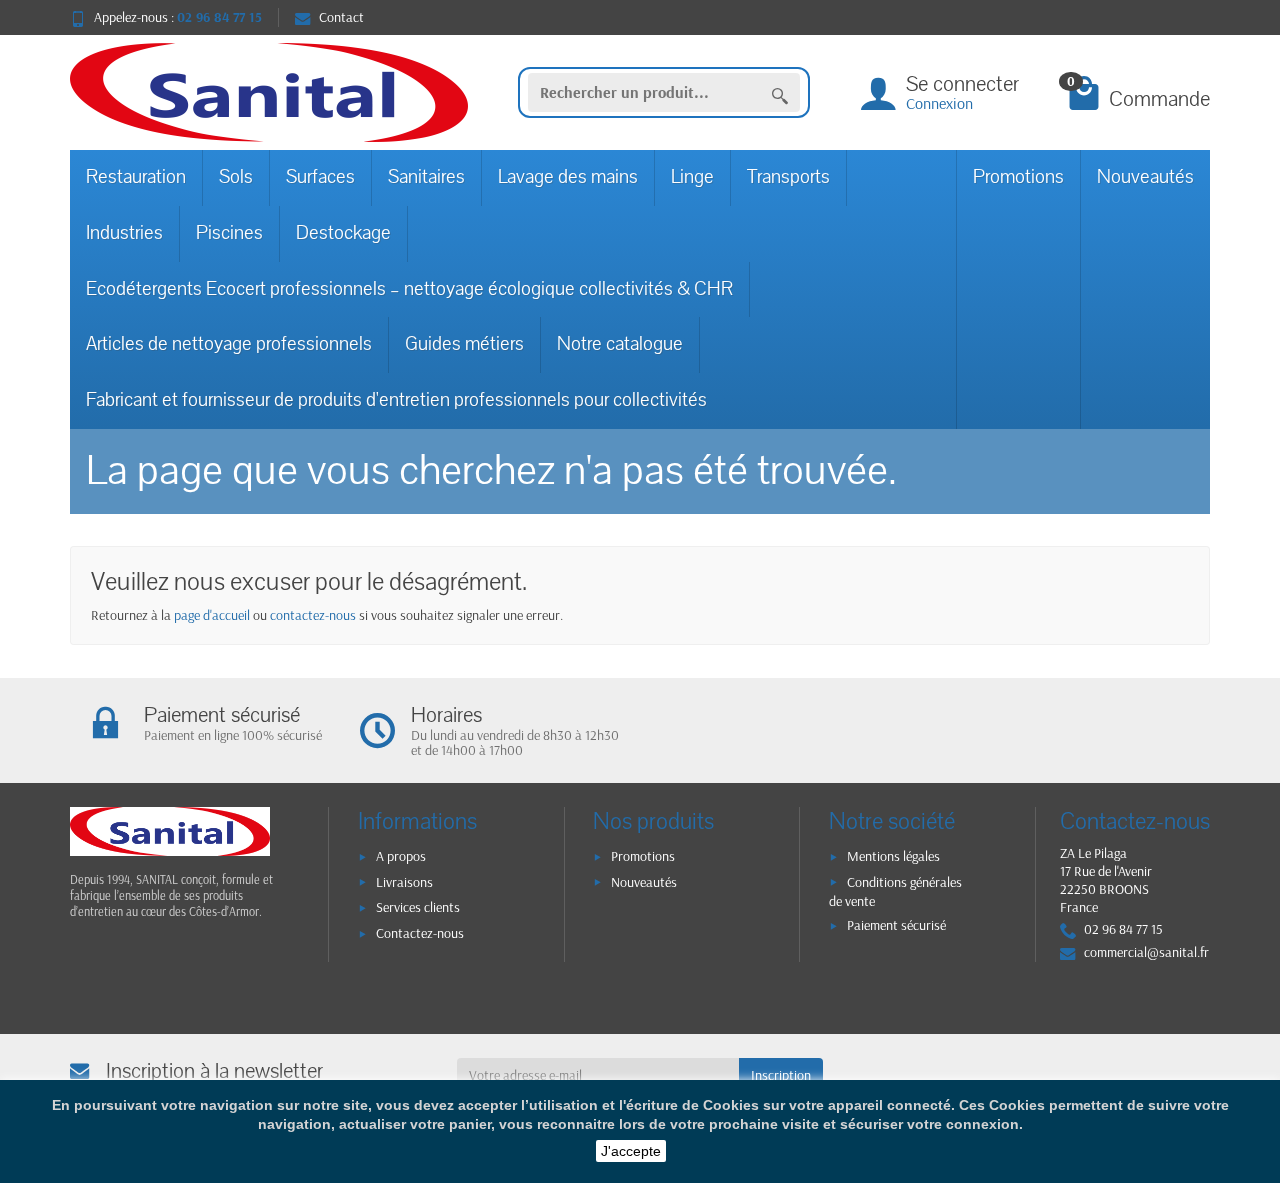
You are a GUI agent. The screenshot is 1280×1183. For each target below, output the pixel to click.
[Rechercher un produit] (780, 93)
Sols (236, 177)
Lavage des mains (568, 177)
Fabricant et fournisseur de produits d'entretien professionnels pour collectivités (396, 400)
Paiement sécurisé (896, 925)
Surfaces (320, 177)
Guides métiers (464, 344)
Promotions (1018, 177)
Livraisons (404, 882)
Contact (341, 17)
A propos (401, 856)
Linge (692, 177)
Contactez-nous (420, 933)
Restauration (136, 177)
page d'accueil (212, 615)
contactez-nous (313, 615)
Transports (788, 177)
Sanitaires (426, 177)
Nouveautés (1145, 177)
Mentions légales (893, 856)
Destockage (343, 233)
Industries (124, 233)
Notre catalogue (620, 344)
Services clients (418, 907)
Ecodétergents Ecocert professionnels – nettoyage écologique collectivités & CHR (409, 289)
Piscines (229, 233)
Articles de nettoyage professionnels (229, 344)
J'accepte (631, 1151)
